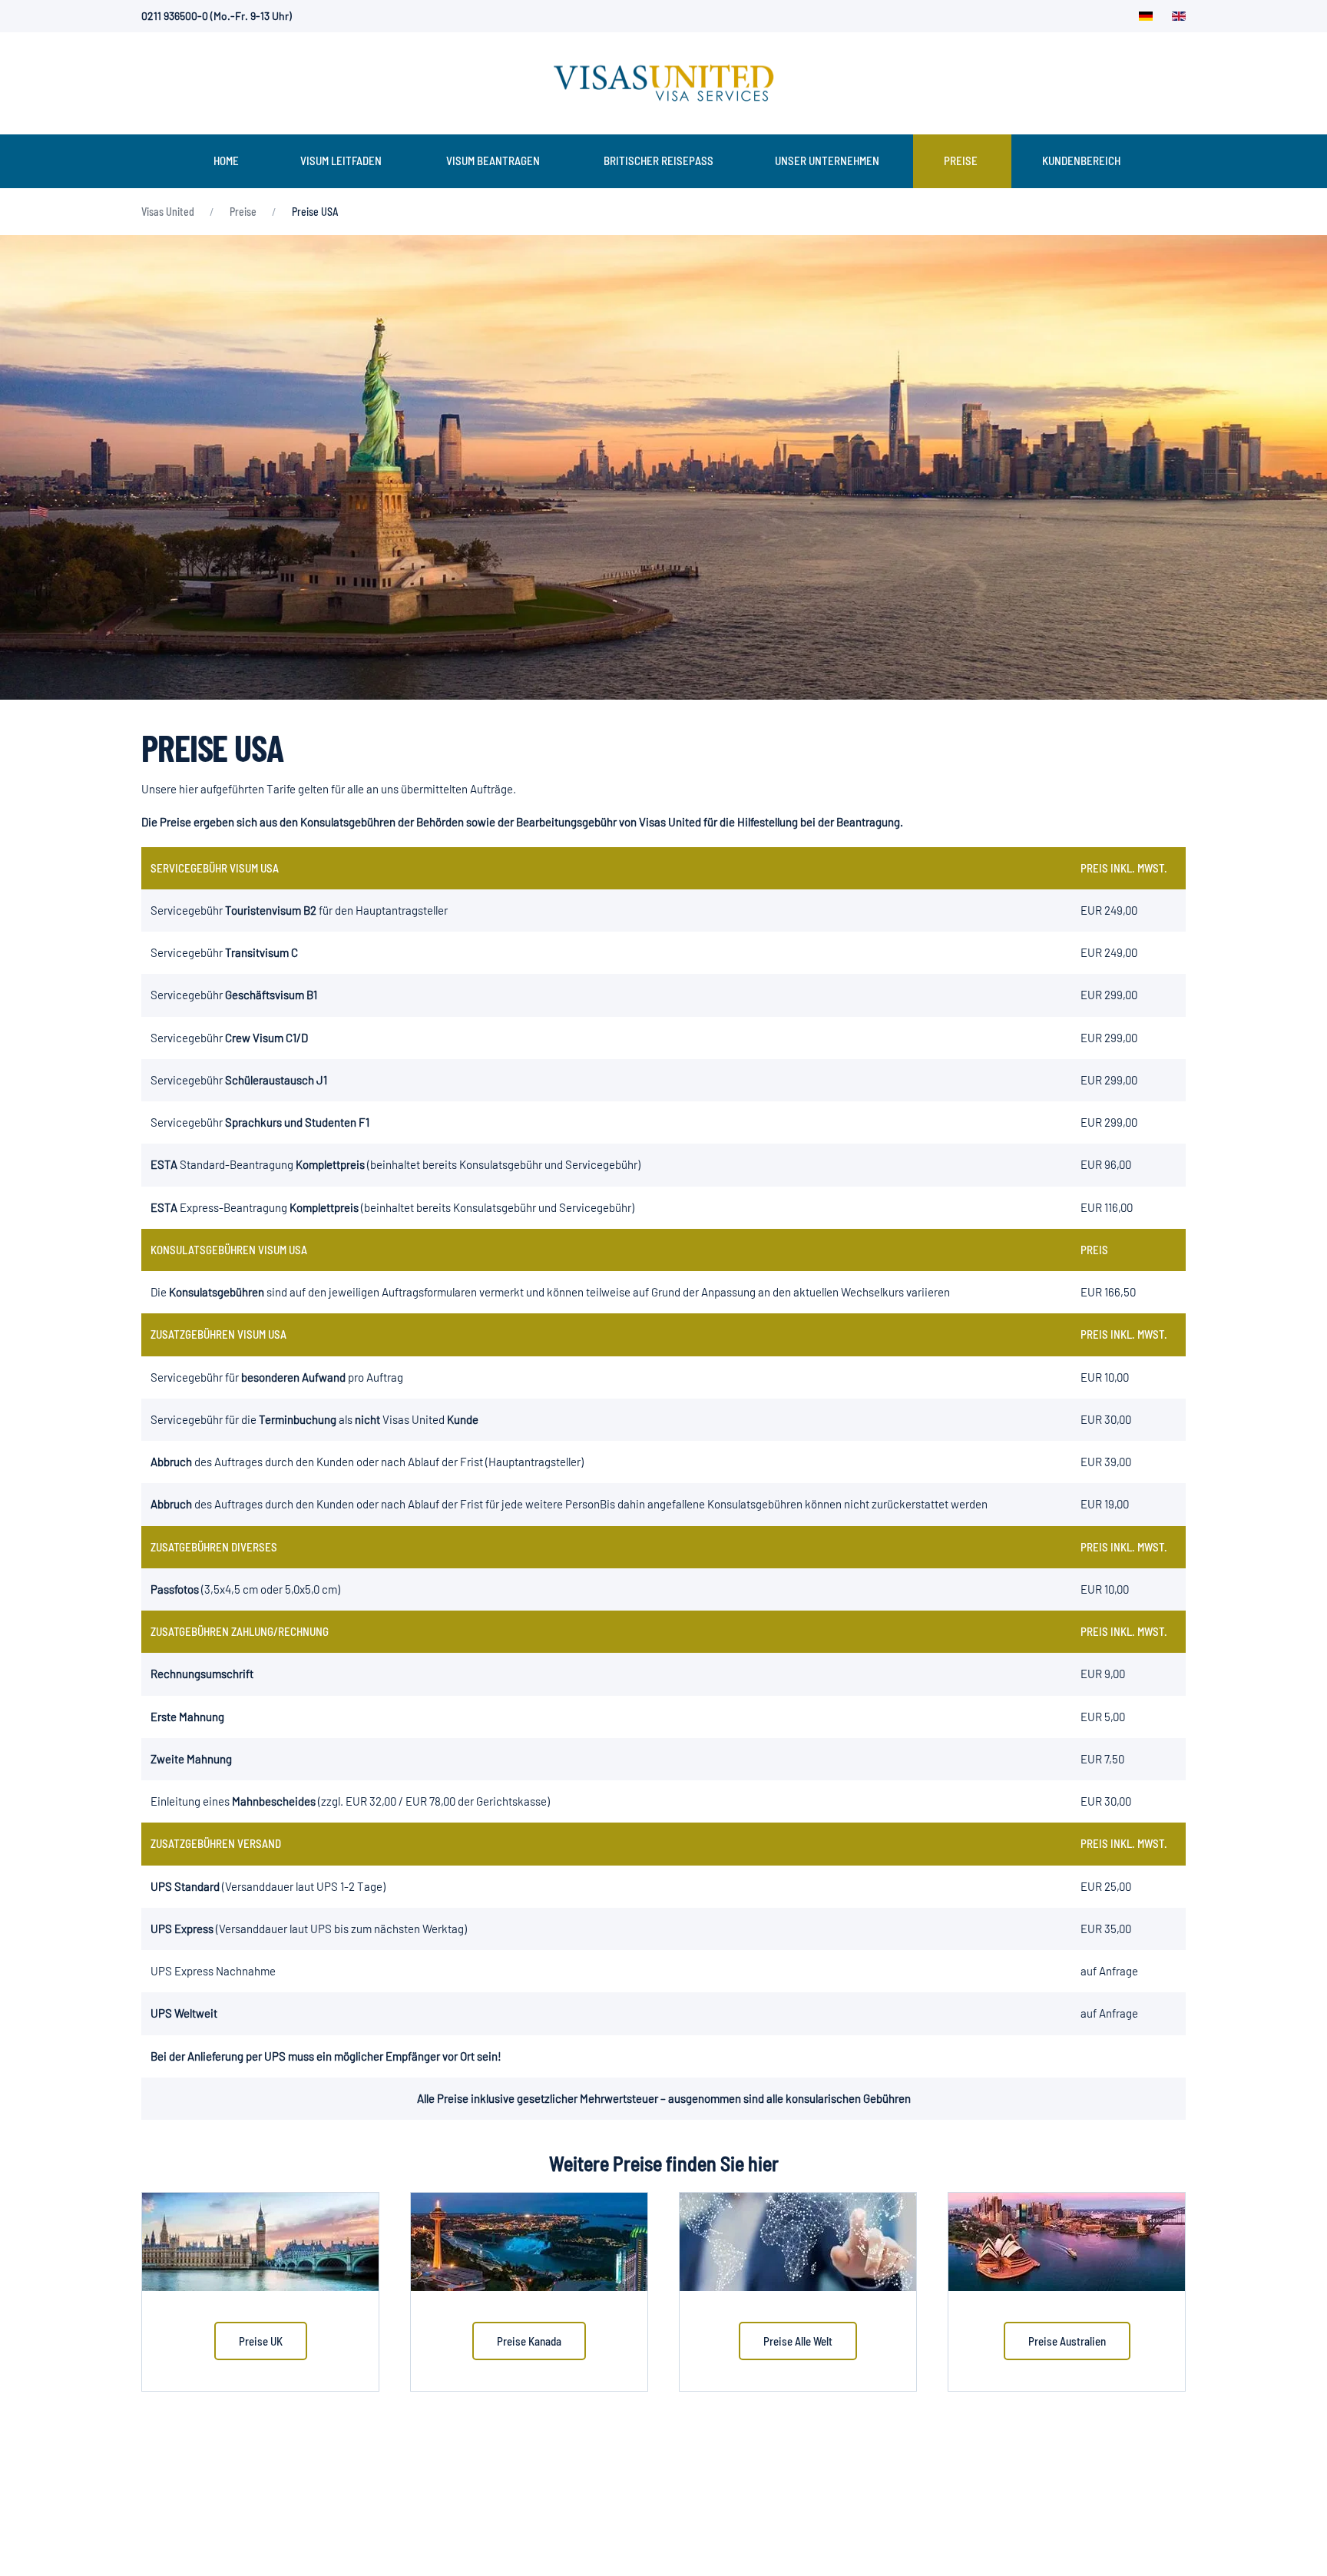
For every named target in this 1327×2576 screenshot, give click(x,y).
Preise (961, 161)
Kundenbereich (1081, 161)
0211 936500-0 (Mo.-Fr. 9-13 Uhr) (217, 16)
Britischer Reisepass (659, 161)
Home (226, 161)
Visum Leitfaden (341, 161)
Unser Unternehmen (827, 161)
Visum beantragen (493, 161)
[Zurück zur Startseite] (663, 83)
